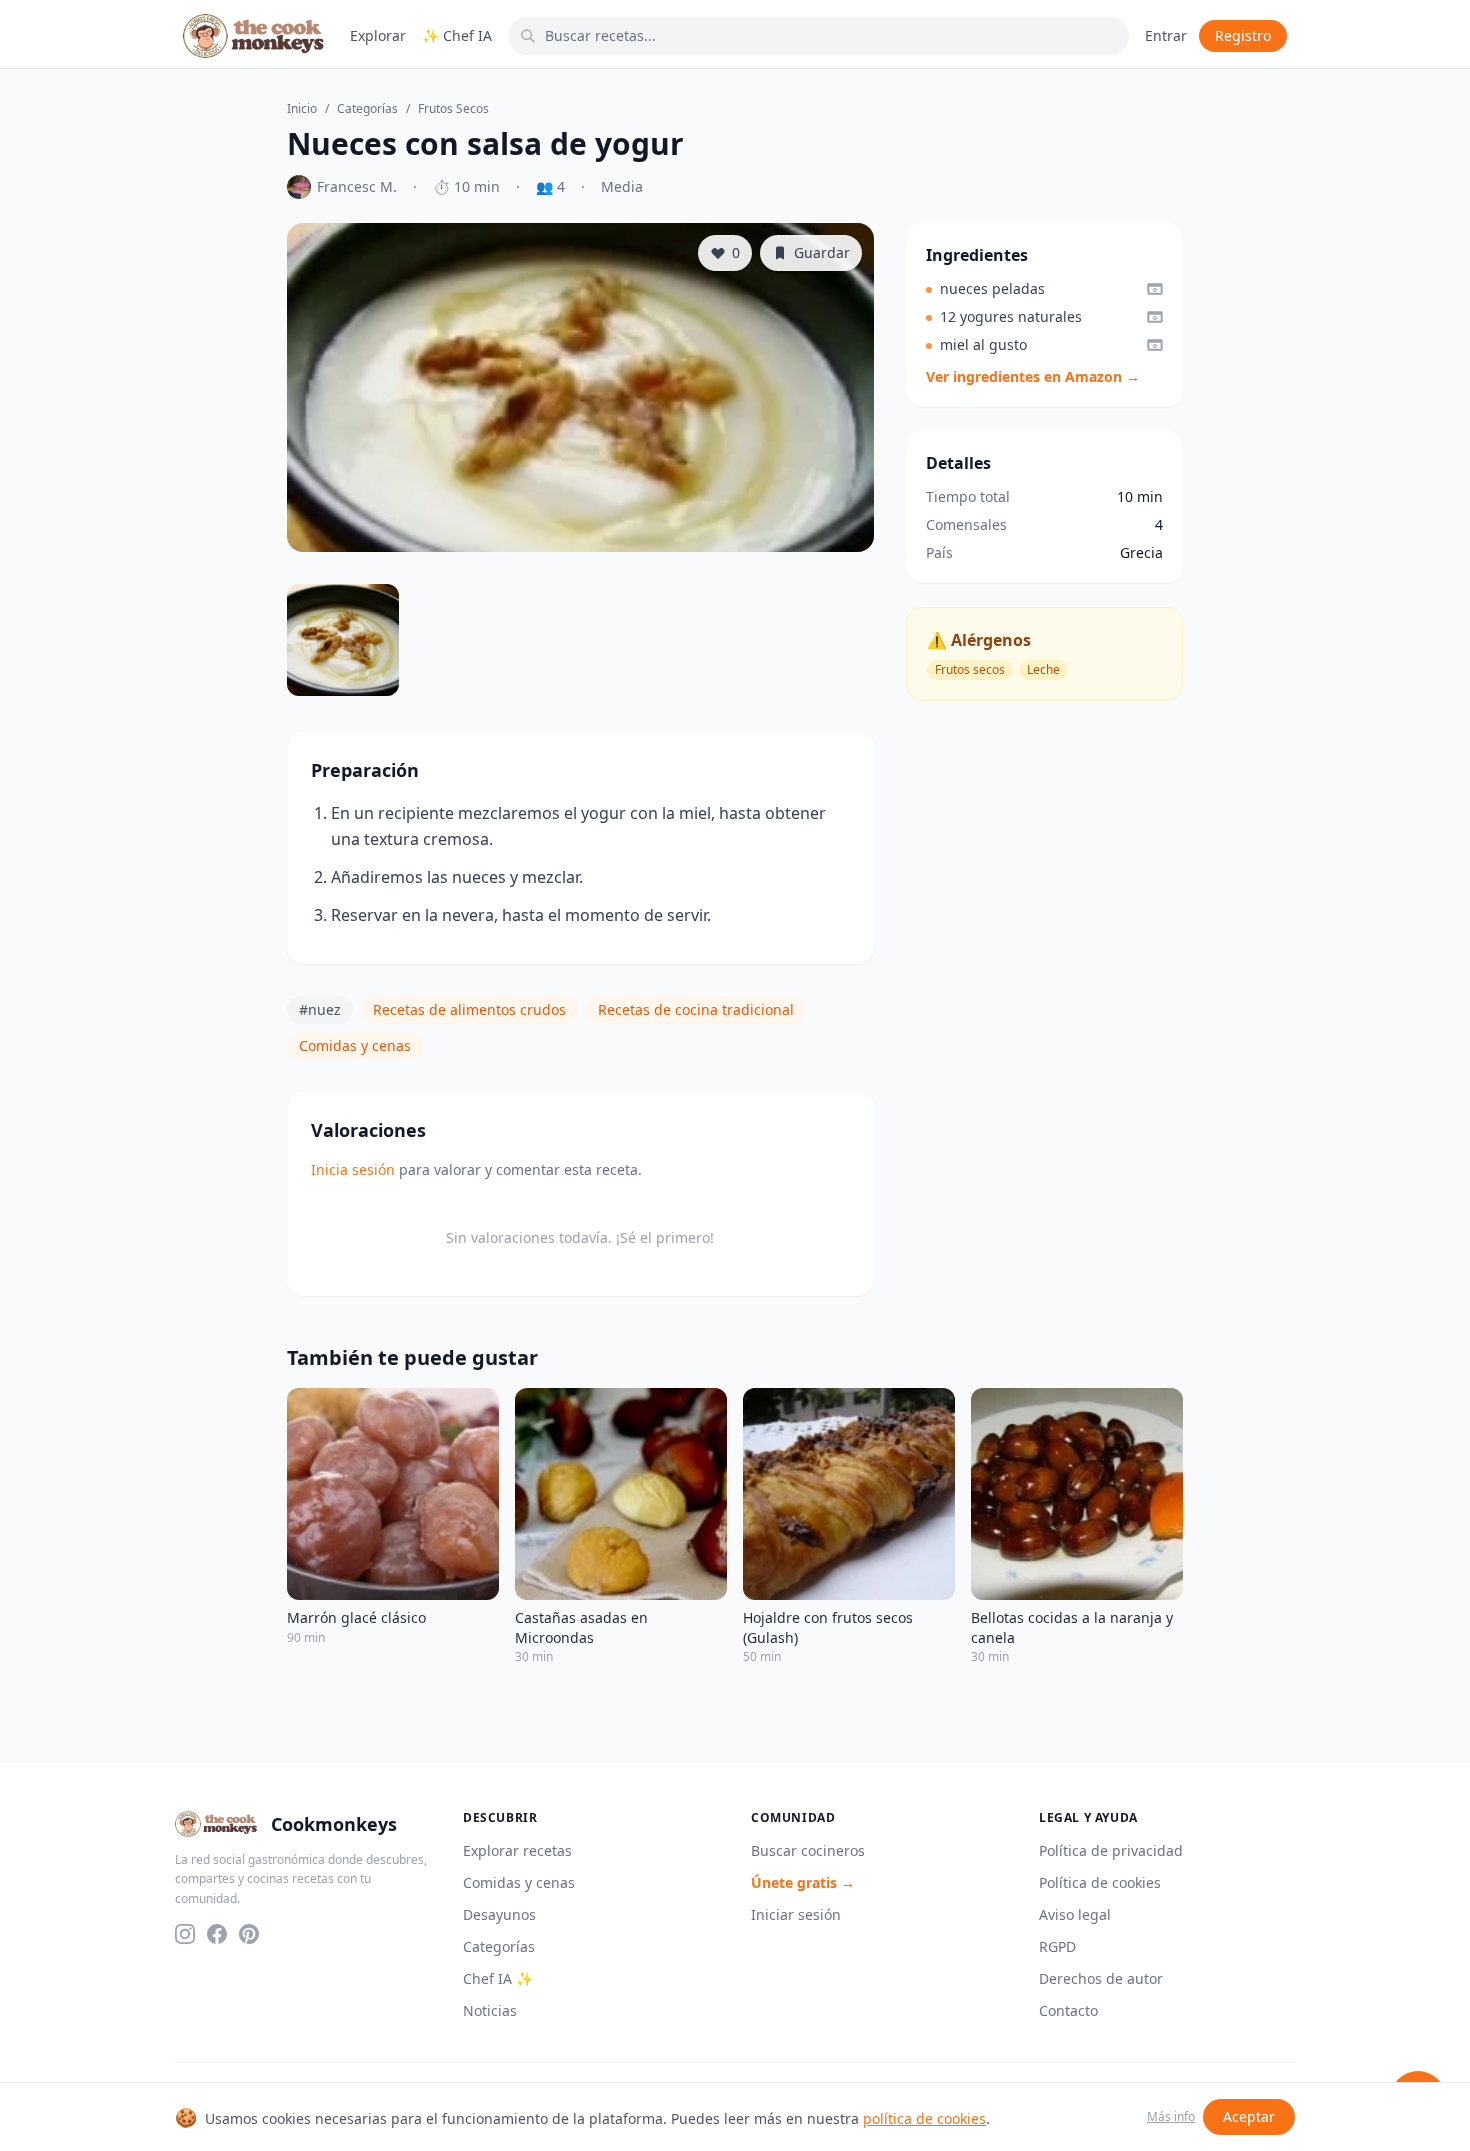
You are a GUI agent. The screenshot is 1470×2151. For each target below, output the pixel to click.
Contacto (1068, 2010)
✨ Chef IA (457, 35)
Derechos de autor (1101, 1978)
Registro (1243, 35)
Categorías (367, 109)
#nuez (320, 1009)
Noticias (490, 2010)
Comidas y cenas (355, 1045)
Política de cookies (1100, 1882)
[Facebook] (217, 1934)
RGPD (1057, 1946)
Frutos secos (453, 109)
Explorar (378, 35)
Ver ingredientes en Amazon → (1033, 376)
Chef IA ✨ (498, 1978)
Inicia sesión (353, 1169)
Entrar (1166, 35)
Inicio (302, 109)
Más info (1171, 2117)
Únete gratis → (803, 1882)
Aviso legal (1075, 1914)
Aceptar (1249, 2116)
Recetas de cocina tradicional (696, 1009)
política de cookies (924, 2118)
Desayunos (499, 1914)
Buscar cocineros (808, 1850)
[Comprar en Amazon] (1155, 289)
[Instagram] (185, 1934)
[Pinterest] (249, 1934)
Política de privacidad (1111, 1850)
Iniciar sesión (796, 1914)
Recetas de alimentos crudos (469, 1009)
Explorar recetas (517, 1850)
